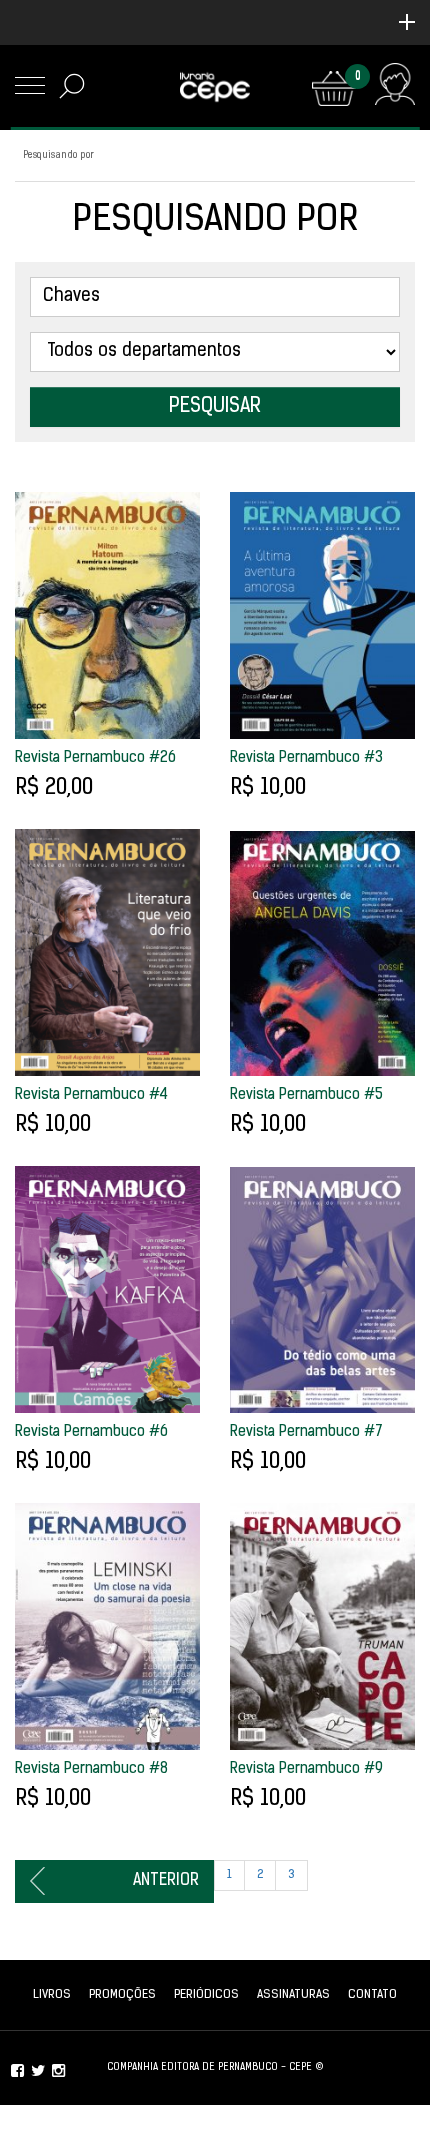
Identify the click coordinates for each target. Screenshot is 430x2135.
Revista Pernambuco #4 (91, 1095)
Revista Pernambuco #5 (306, 1095)
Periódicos (206, 1995)
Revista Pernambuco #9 (306, 1769)
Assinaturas (293, 1995)
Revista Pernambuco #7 (306, 1432)
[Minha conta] (394, 88)
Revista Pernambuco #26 (95, 758)
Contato (372, 1995)
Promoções (122, 1995)
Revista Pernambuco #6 (91, 1432)
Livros (52, 1995)
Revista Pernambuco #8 (91, 1769)
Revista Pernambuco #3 (306, 758)
